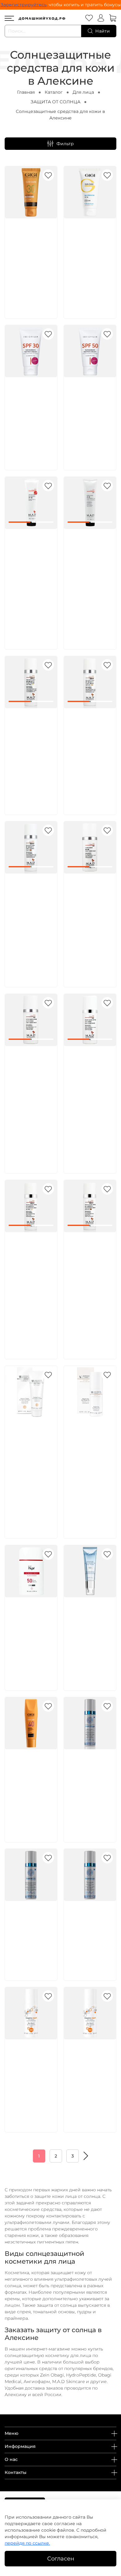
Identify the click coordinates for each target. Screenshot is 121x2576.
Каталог (54, 92)
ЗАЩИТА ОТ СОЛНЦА (56, 102)
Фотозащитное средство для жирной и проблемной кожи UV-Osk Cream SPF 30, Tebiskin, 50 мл (88, 1783)
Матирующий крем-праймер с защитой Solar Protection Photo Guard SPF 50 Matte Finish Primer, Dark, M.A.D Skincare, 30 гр (30, 915)
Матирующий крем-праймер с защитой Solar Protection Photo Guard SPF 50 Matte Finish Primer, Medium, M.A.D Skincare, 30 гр (89, 749)
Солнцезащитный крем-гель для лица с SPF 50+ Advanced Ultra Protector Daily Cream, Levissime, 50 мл (92, 1631)
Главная (26, 92)
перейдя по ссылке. (27, 2543)
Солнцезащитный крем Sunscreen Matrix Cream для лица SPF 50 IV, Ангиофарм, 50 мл (92, 411)
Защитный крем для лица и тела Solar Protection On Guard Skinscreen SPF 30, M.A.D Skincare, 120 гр (31, 563)
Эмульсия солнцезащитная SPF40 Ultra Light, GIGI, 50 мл (32, 1776)
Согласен (61, 2558)
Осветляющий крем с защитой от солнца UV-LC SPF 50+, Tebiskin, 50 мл (31, 1928)
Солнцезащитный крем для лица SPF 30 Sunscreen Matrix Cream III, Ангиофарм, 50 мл (33, 411)
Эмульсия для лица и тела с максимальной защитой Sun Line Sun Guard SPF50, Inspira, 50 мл (89, 2073)
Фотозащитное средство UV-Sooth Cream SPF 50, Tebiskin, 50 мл (90, 1928)
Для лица (83, 92)
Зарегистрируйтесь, (24, 5)
